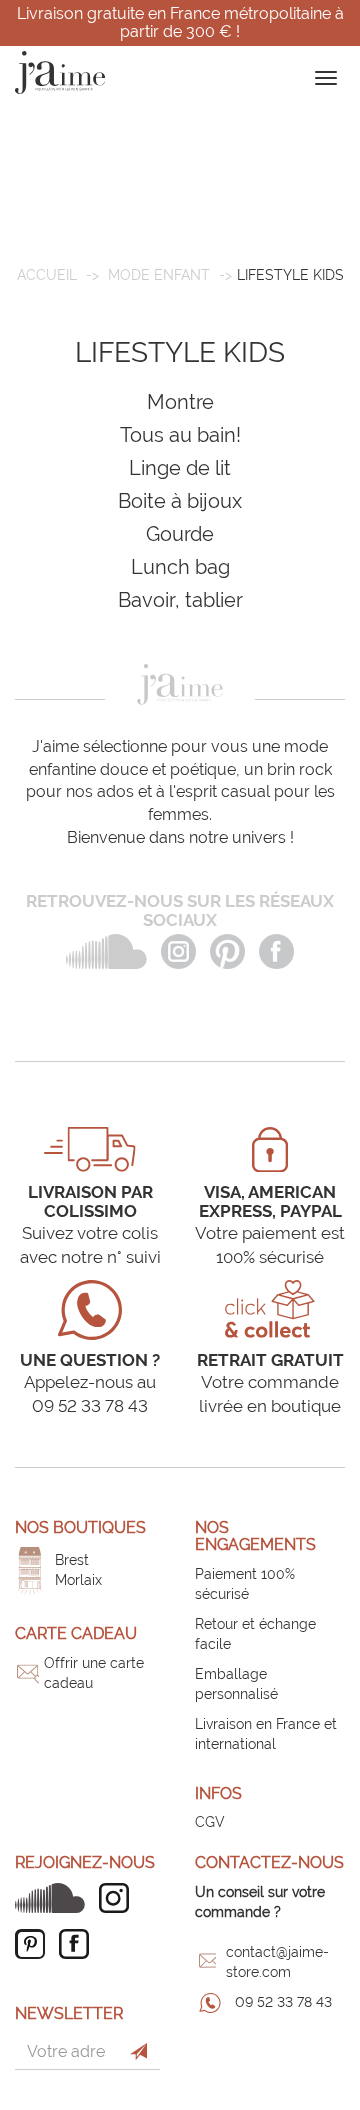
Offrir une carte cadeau (94, 1673)
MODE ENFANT (159, 275)
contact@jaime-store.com (277, 1962)
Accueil (47, 275)
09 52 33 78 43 (283, 2002)
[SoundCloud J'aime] (55, 1898)
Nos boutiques (80, 1527)
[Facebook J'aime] (79, 1944)
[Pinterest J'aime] (35, 1944)
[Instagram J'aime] (119, 1898)
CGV (210, 1822)
